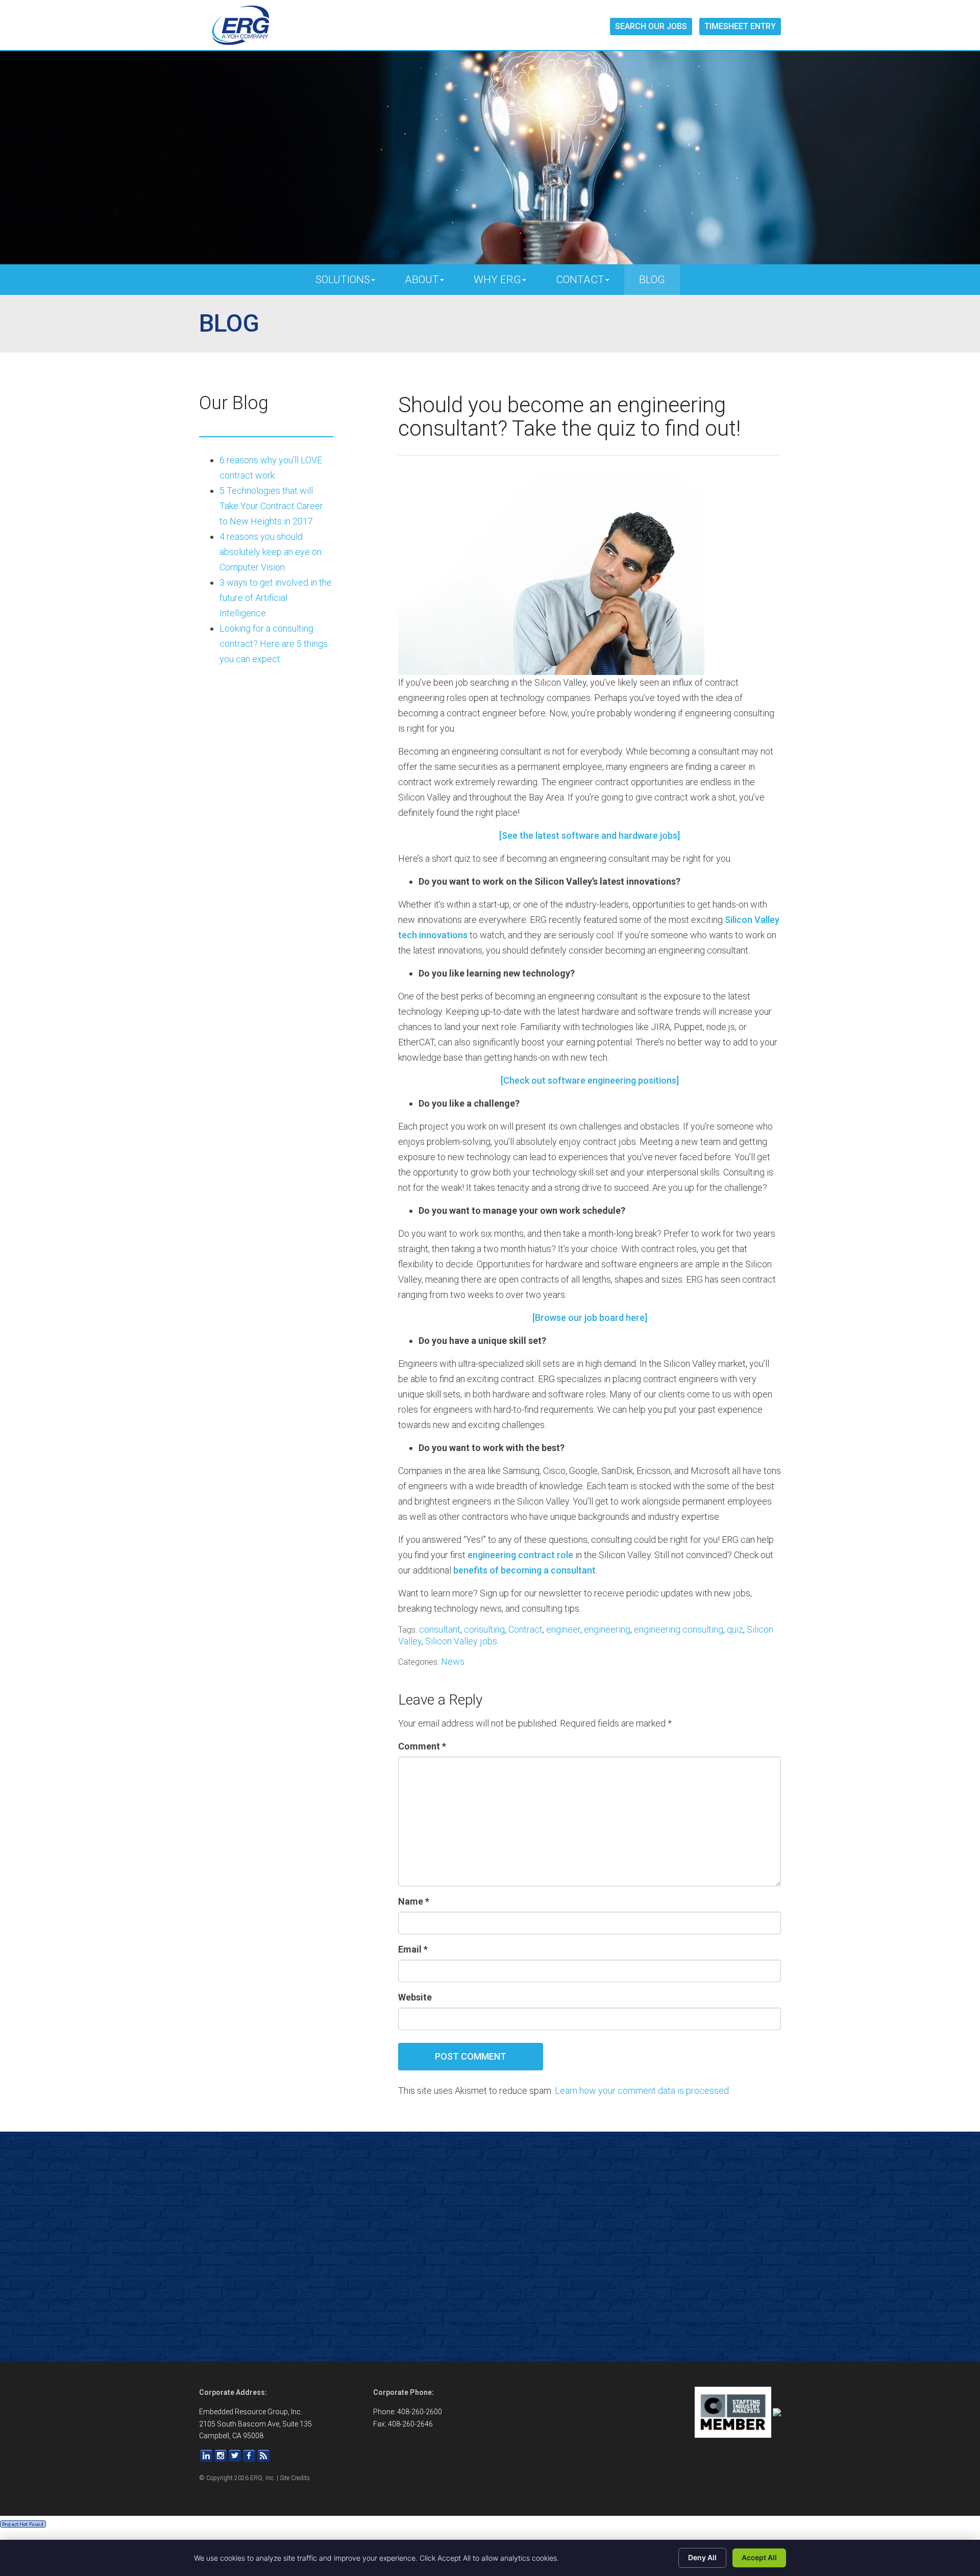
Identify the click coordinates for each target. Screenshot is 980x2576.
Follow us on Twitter (235, 2456)
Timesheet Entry (740, 26)
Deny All (702, 2557)
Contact (580, 280)
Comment (422, 1746)
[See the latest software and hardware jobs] (590, 835)
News (453, 1661)
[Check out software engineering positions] (590, 1080)
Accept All (759, 2557)
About (422, 280)
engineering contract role (520, 1555)
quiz (735, 1629)
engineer (563, 1629)
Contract (525, 1629)
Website (415, 1997)
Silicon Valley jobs (461, 1641)
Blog (652, 280)
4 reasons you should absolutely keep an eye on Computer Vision (271, 552)
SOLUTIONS (343, 280)
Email (413, 1949)
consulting (484, 1629)
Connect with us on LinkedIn (206, 2456)
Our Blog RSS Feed (263, 2456)
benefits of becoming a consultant (524, 1570)
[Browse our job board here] (590, 1318)
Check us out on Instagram (220, 2456)
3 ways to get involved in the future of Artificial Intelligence (276, 598)
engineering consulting (679, 1629)
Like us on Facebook (249, 2456)
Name (414, 1901)
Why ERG (497, 280)
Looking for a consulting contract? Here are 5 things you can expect (274, 644)
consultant (440, 1629)
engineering (607, 1629)
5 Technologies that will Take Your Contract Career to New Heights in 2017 (271, 506)
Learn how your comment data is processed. (643, 2091)
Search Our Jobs (651, 26)
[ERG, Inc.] (241, 26)
